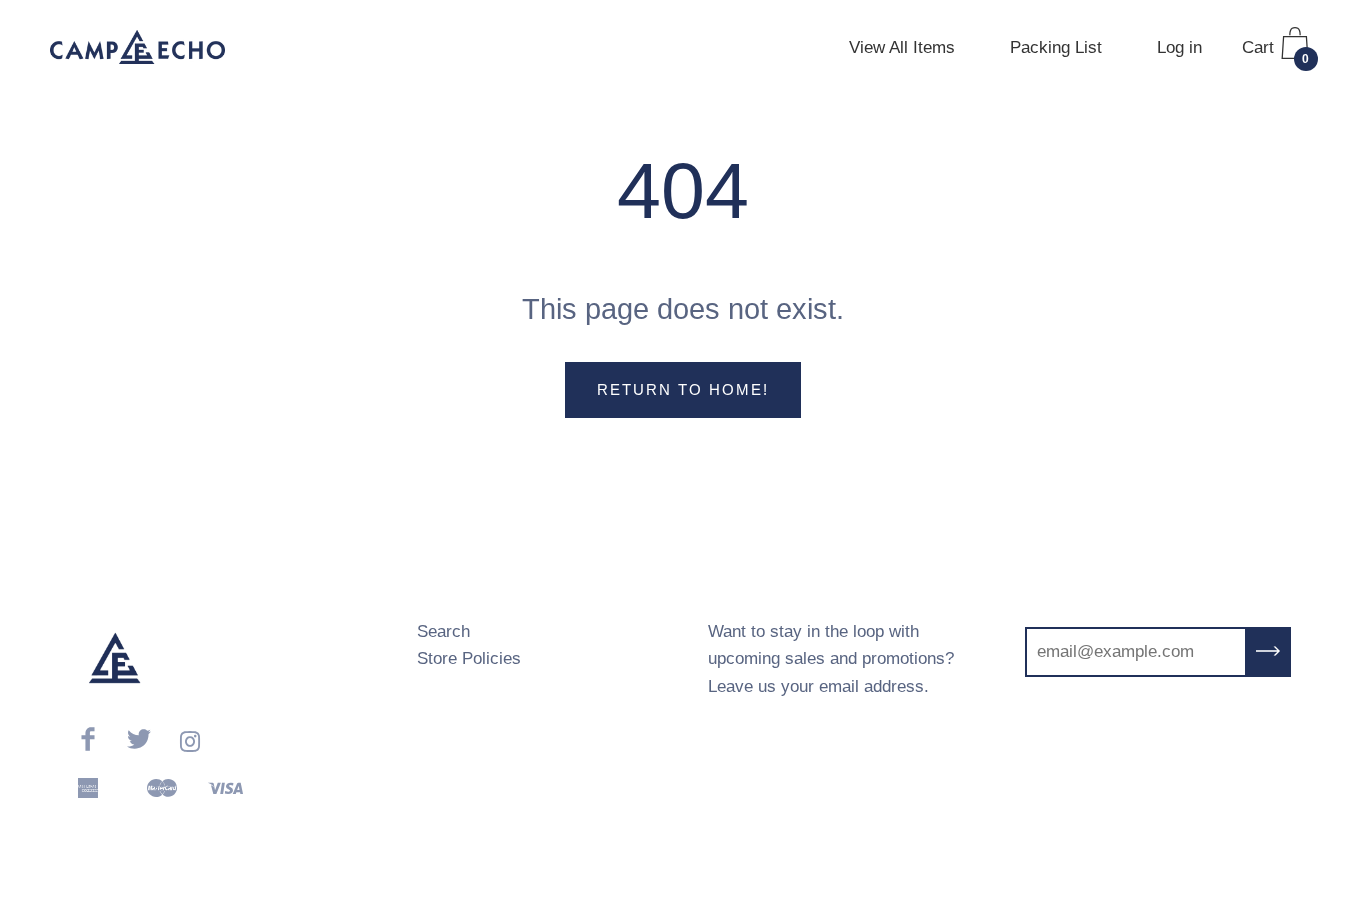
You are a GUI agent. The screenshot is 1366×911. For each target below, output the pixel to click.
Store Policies (469, 658)
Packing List (1056, 47)
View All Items (902, 47)
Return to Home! (683, 389)
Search (443, 631)
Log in (1179, 47)
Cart (1276, 52)
